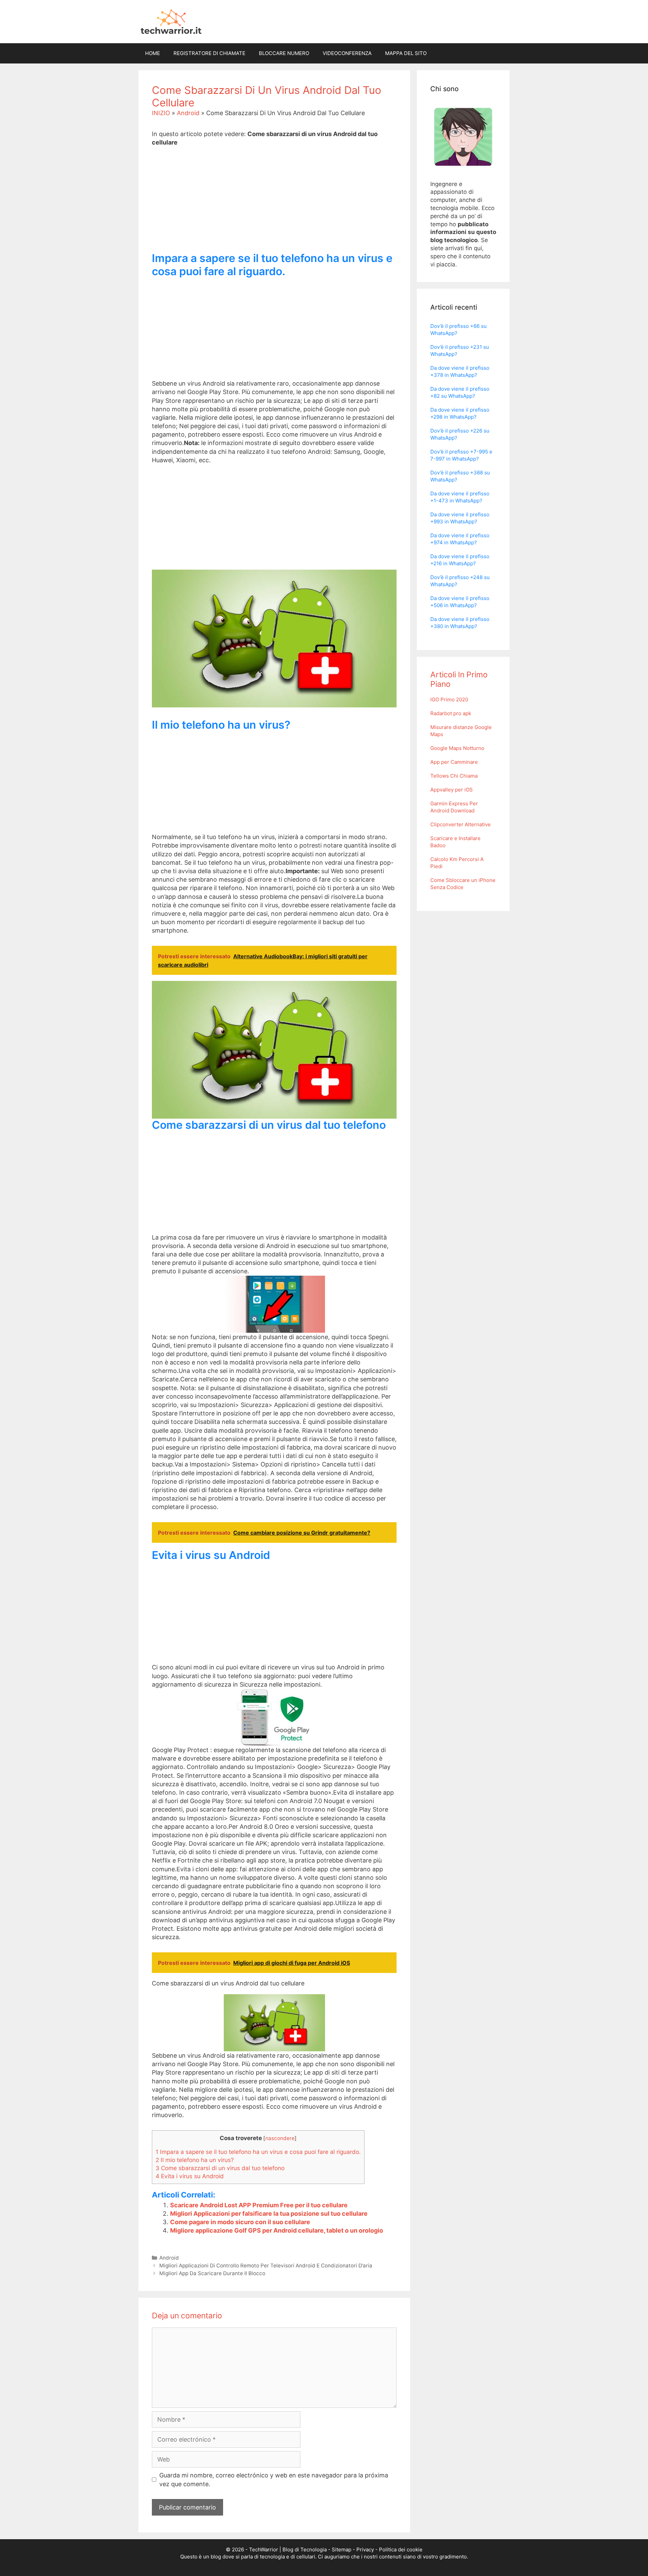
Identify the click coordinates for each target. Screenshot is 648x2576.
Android (188, 113)
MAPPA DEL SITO (406, 53)
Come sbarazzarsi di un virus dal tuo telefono (220, 2168)
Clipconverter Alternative (461, 824)
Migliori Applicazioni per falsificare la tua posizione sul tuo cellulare (269, 2214)
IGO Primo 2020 (449, 699)
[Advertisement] (274, 205)
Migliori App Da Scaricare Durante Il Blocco (212, 2273)
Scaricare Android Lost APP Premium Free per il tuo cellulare (259, 2205)
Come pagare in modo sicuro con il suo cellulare (240, 2222)
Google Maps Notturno (457, 748)
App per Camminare (454, 762)
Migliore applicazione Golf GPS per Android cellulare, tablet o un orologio (277, 2230)
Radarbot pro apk (451, 713)
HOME (153, 53)
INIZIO (161, 113)
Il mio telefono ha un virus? (195, 2160)
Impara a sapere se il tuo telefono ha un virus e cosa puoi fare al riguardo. (258, 2152)
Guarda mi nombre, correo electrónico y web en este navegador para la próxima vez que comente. (274, 2479)
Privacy (365, 2549)
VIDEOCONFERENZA (347, 53)
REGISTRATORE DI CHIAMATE (209, 53)
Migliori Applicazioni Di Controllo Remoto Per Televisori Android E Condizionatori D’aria (266, 2266)
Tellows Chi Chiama (454, 776)
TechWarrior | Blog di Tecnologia (288, 2549)
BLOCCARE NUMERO (284, 53)
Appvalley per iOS (452, 790)
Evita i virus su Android (190, 2176)
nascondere (280, 2138)
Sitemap (342, 2549)
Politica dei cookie (401, 2549)
